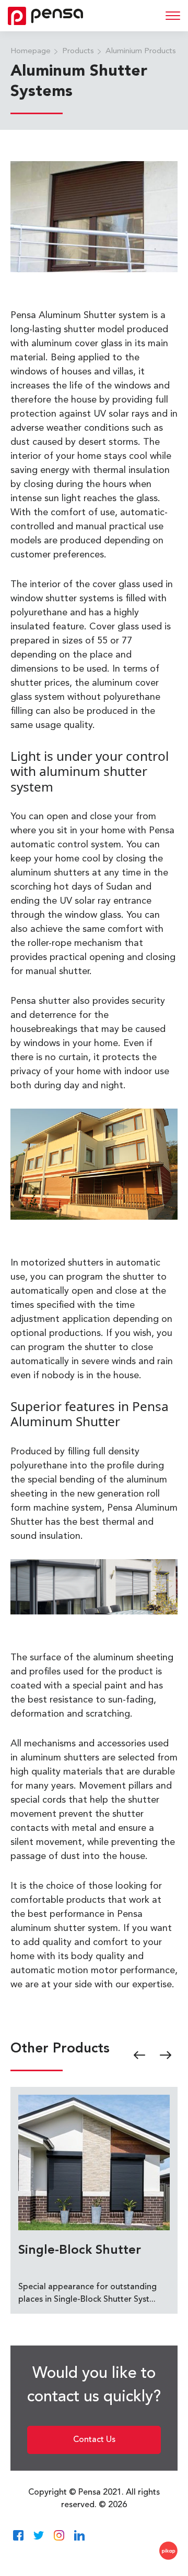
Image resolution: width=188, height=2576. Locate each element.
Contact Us (94, 2440)
